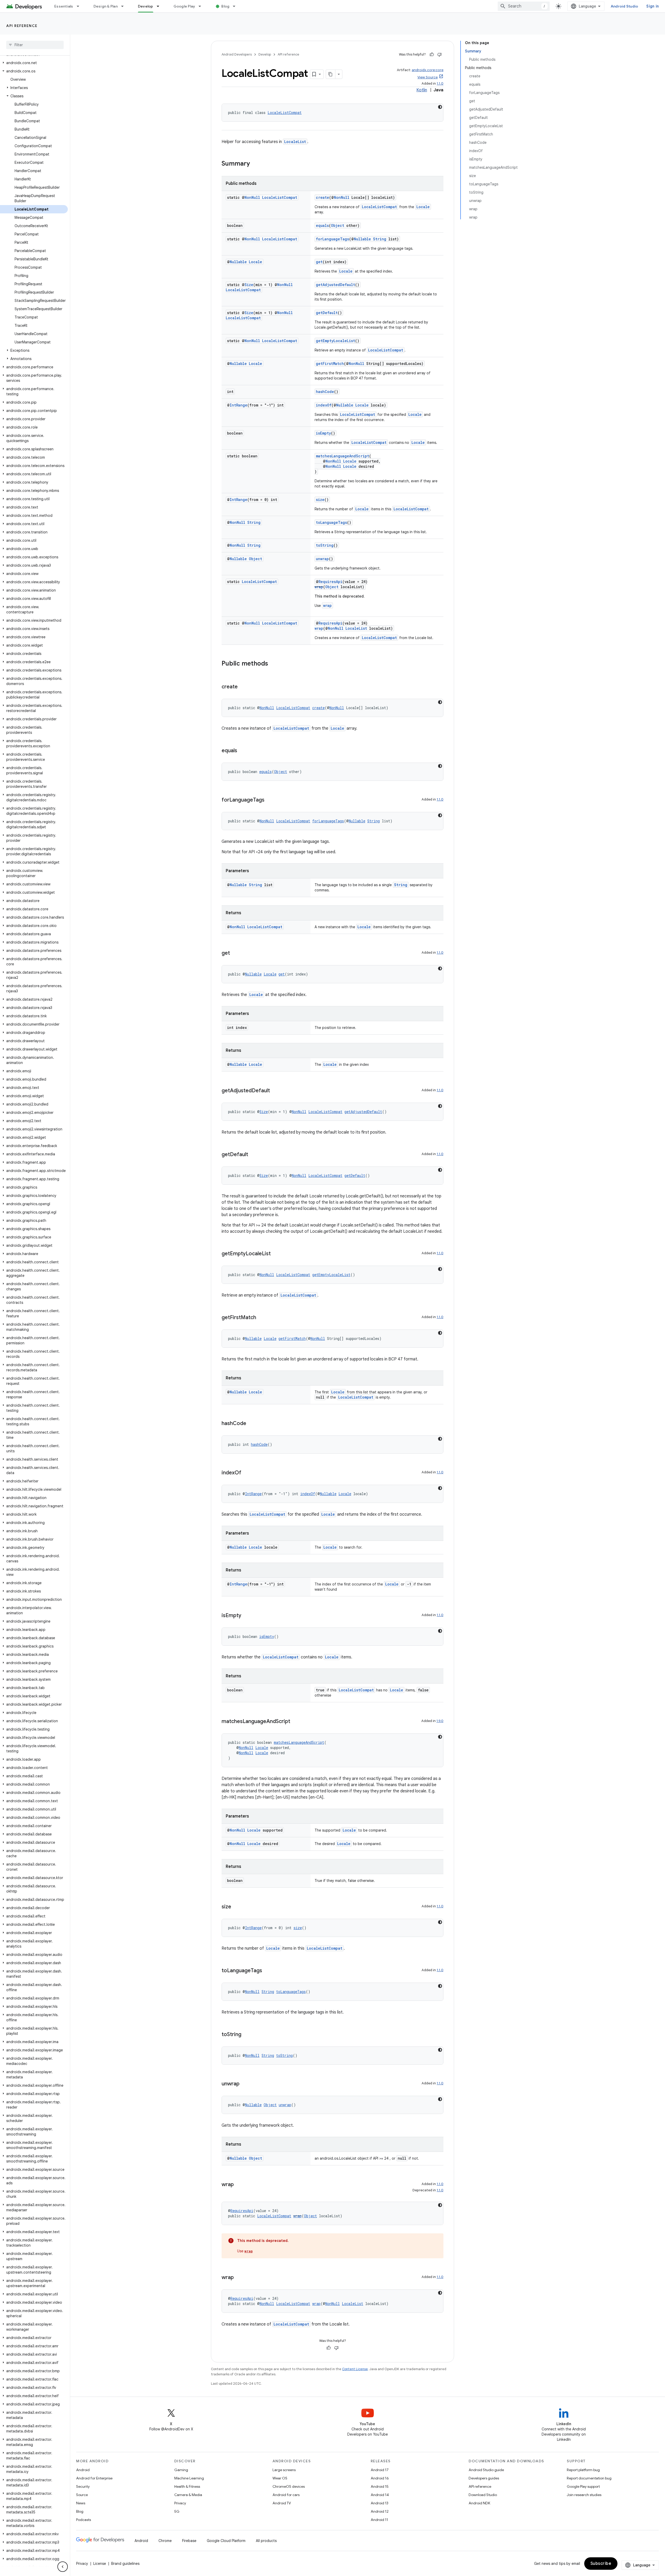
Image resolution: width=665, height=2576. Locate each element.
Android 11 (379, 2520)
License (100, 2564)
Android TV (282, 2503)
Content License (355, 2369)
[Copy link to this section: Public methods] (273, 664)
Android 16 (380, 2478)
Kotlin (422, 90)
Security (83, 2486)
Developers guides (484, 2478)
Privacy (180, 2503)
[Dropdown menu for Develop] (160, 6)
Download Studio (483, 2495)
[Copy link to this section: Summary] (255, 164)
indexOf (324, 405)
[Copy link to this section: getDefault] (253, 1155)
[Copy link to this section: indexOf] (247, 1473)
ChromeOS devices (289, 2486)
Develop (146, 6)
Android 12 (380, 2511)
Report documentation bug (589, 2478)
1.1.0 (440, 83)
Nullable (362, 239)
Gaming (181, 2470)
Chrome (165, 2541)
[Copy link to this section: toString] (247, 2035)
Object (338, 225)
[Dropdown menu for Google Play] (202, 6)
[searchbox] (35, 45)
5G (177, 2511)
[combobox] (524, 6)
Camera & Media (188, 2495)
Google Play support (583, 2486)
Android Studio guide (486, 2470)
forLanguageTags (332, 239)
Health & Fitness (187, 2486)
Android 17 (380, 2470)
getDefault (327, 313)
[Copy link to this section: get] (235, 953)
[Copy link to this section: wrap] (239, 2185)
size (320, 500)
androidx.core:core (428, 70)
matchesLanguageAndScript (343, 456)
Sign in (653, 6)
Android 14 (380, 2495)
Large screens (284, 2470)
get (319, 262)
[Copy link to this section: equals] (242, 751)
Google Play (184, 6)
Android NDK (479, 2503)
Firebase (189, 2541)
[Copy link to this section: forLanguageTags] (270, 800)
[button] (34, 63)
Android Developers (237, 54)
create (322, 197)
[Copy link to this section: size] (236, 1907)
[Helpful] (432, 55)
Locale (423, 207)
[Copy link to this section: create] (243, 687)
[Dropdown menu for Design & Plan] (125, 6)
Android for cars (286, 2495)
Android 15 (380, 2486)
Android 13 (380, 2503)
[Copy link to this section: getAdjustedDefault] (275, 1091)
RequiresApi (330, 582)
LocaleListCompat (285, 113)
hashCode (325, 392)
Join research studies (584, 2495)
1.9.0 (440, 1721)
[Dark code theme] (440, 107)
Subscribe (601, 2564)
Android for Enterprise (94, 2478)
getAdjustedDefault (335, 285)
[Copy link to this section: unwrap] (245, 2084)
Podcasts (84, 2520)
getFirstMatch (330, 364)
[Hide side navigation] (63, 2567)
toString (325, 545)
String (380, 239)
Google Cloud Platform (226, 2541)
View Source (428, 77)
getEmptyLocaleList (335, 341)
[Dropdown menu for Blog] (236, 6)
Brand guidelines (125, 2564)
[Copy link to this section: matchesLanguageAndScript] (295, 1722)
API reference (22, 26)
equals (322, 225)
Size (249, 285)
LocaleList (295, 142)
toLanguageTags (331, 522)
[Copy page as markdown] (331, 74)
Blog (225, 6)
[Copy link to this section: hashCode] (251, 1424)
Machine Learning (189, 2478)
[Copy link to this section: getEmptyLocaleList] (276, 1254)
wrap (319, 587)
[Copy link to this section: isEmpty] (247, 1616)
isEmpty (323, 433)
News (81, 2503)
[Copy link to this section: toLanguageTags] (267, 1971)
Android (83, 2470)
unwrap (322, 559)
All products (266, 2541)
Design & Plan (106, 6)
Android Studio (624, 6)
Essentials (64, 6)
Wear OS (280, 2478)
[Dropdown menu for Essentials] (80, 6)
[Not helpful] (440, 55)
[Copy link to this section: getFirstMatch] (261, 1318)
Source (82, 2495)
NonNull (252, 197)
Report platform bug (583, 2470)
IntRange (238, 405)
